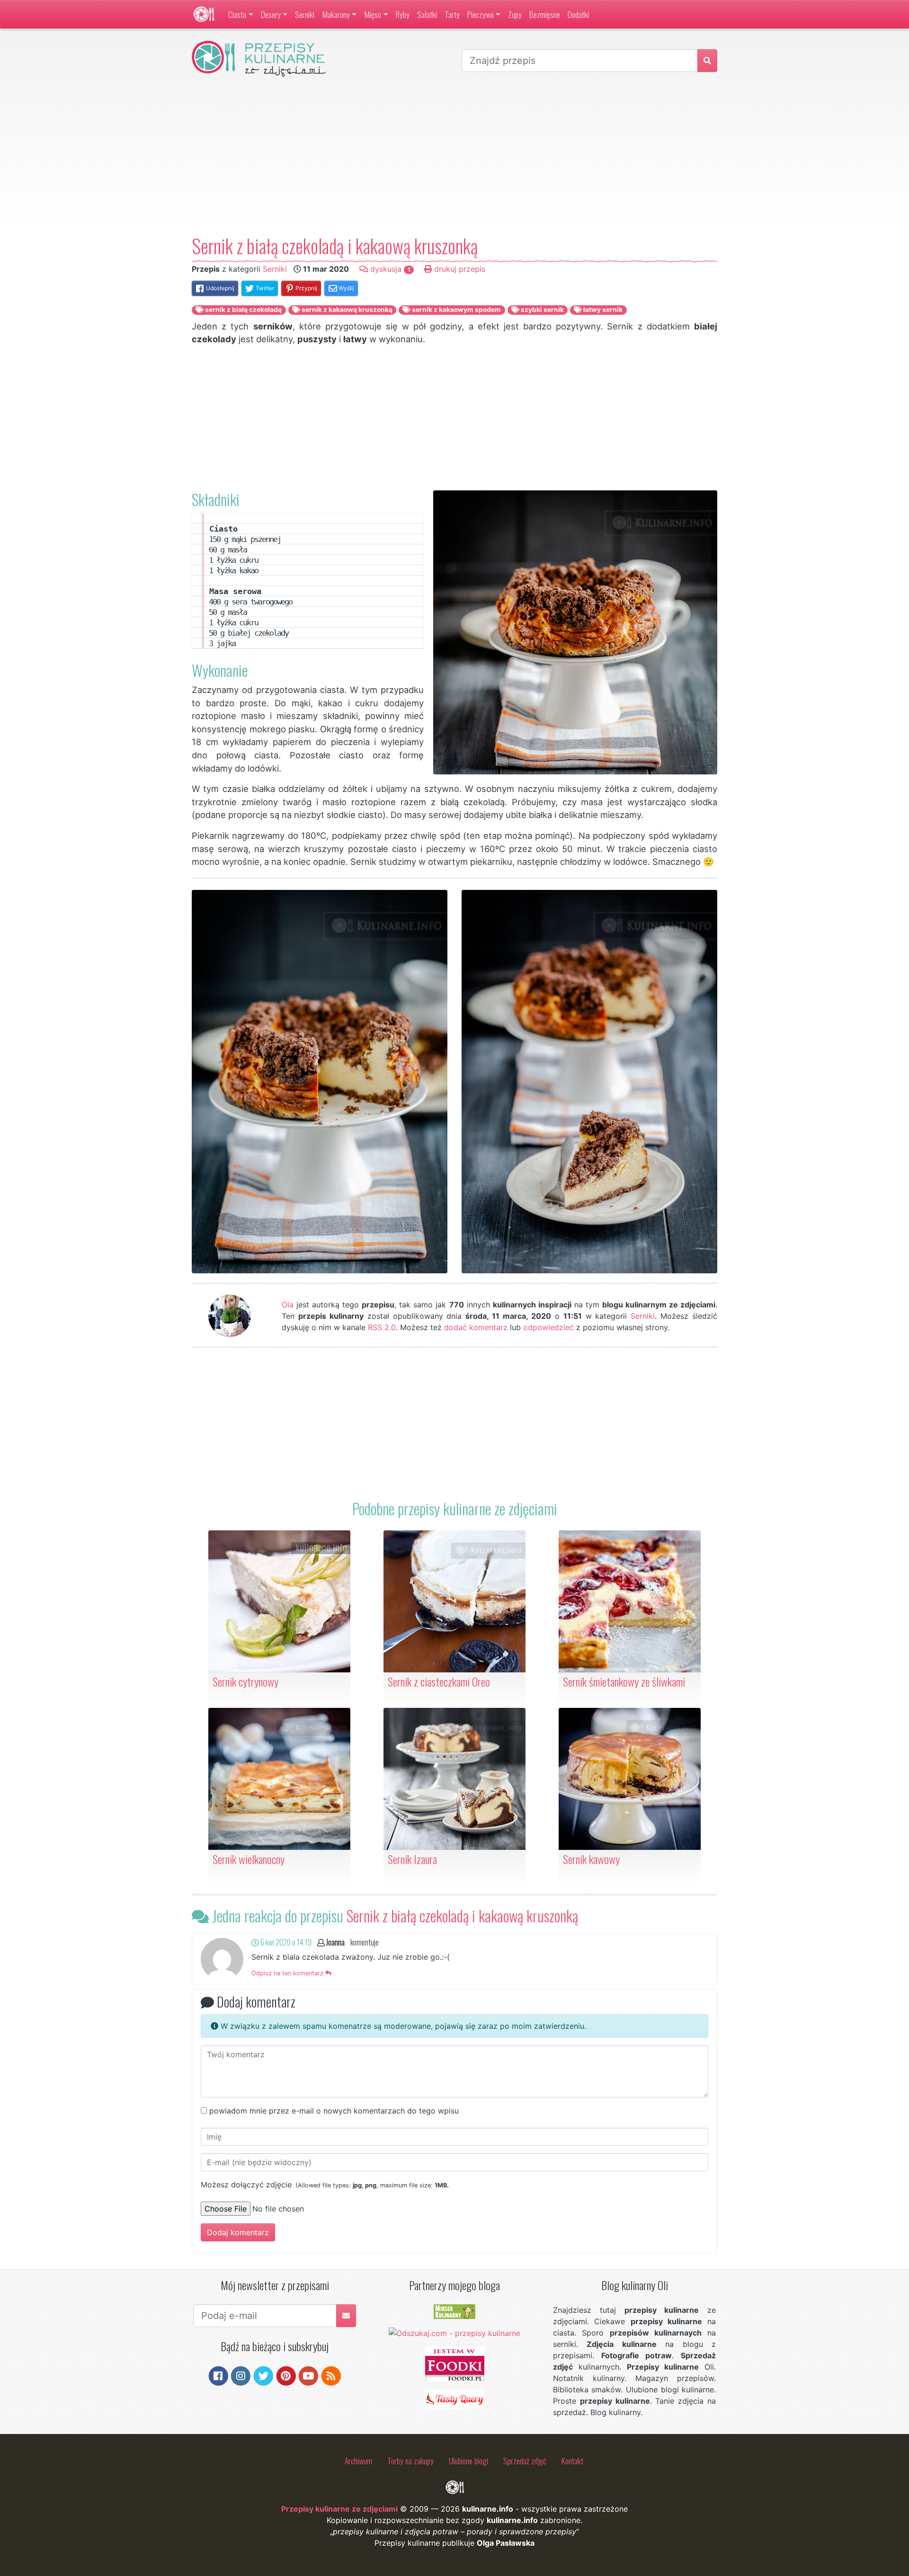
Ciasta (237, 14)
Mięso (373, 14)
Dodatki (578, 14)
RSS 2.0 (382, 1327)
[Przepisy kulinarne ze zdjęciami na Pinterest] (286, 2375)
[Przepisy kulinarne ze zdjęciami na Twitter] (263, 2375)
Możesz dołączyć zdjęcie (325, 2185)
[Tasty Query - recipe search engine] (455, 2398)
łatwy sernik (602, 310)
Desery (271, 14)
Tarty (452, 14)
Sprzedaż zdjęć (525, 2461)
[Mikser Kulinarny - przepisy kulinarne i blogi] (454, 2311)
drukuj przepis (459, 269)
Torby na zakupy (410, 2461)
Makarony (336, 14)
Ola (288, 1305)
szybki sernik (542, 310)
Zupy (515, 14)
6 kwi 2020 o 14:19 (285, 1942)
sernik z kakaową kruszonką (346, 310)
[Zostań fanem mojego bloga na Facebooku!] (218, 2375)
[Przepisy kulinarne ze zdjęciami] (204, 14)
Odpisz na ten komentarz (288, 1973)
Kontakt (572, 2461)
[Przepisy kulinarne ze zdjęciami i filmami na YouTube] (308, 2375)
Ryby (403, 14)
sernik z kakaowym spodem (456, 310)
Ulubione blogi (468, 2461)
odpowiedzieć (548, 1327)
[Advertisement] (454, 156)
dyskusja (389, 269)
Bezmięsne (545, 14)
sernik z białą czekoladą (243, 310)
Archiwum (358, 2461)
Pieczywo (481, 14)
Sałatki (427, 14)
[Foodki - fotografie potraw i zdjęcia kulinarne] (455, 2363)
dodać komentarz (476, 1327)
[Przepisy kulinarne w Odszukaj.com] (454, 2332)
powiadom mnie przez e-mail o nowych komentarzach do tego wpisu (334, 2111)
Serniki (305, 14)
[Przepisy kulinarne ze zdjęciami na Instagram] (241, 2375)
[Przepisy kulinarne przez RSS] (331, 2375)
